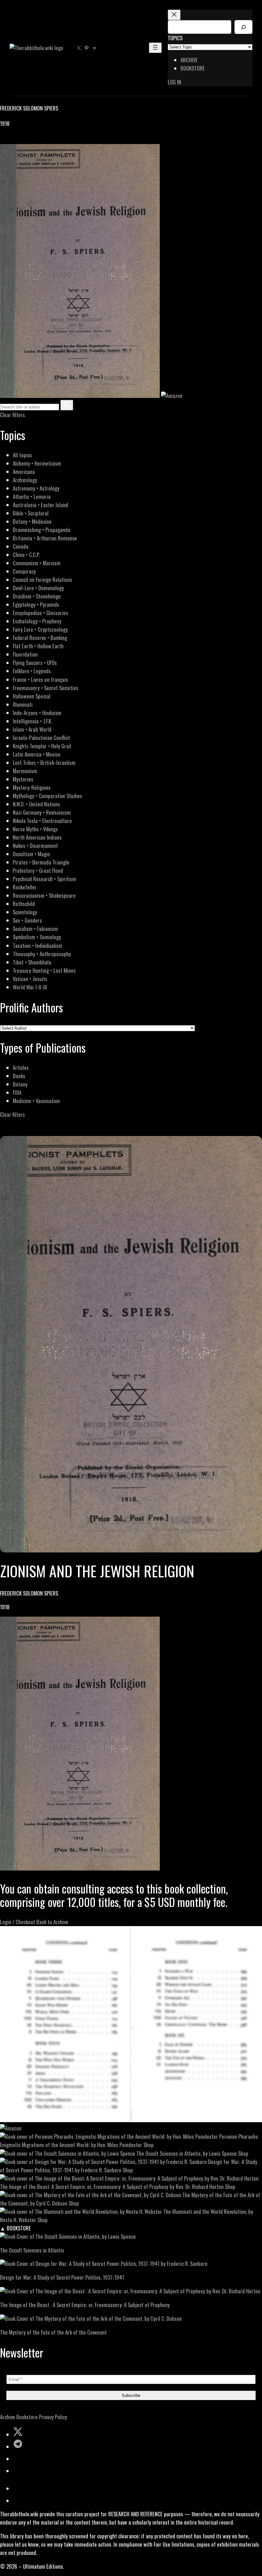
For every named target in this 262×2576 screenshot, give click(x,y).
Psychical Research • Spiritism (44, 879)
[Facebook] (4, 140)
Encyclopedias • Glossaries (40, 613)
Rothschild (24, 904)
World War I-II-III (30, 987)
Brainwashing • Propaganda (42, 530)
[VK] (19, 140)
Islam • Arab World (32, 729)
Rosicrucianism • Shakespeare (44, 895)
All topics (22, 455)
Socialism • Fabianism (35, 929)
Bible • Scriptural (31, 513)
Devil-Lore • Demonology (38, 588)
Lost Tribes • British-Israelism (44, 762)
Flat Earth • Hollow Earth (38, 646)
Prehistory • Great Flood (38, 870)
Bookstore (27, 2417)
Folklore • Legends (32, 671)
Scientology (25, 912)
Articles (21, 1067)
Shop (149, 2145)
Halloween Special (32, 696)
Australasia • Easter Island (40, 505)
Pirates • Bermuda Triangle (41, 862)
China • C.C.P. (26, 555)
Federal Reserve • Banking (40, 638)
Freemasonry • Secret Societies (46, 688)
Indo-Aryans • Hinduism (37, 713)
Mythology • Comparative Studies (47, 796)
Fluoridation (25, 654)
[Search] (243, 27)
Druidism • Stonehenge (37, 596)
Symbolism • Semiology (37, 937)
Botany (20, 1084)
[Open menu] (155, 48)
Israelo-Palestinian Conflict (41, 738)
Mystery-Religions (32, 787)
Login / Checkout (18, 1922)
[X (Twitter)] (12, 140)
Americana (24, 472)
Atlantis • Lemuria (32, 496)
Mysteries (23, 779)
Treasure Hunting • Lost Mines (44, 970)
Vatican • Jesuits (30, 979)
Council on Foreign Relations (42, 579)
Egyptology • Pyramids (36, 604)
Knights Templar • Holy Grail (42, 746)
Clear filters (12, 415)
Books (19, 1076)
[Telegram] (26, 140)
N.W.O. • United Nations (36, 804)
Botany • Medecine (32, 521)
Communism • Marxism (37, 563)
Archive (8, 2417)
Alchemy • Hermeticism (37, 463)
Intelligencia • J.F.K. (32, 721)
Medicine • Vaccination (36, 1101)
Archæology (25, 480)
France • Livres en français (40, 679)
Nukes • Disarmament (35, 846)
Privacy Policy (53, 2417)
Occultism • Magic (31, 854)
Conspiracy (24, 571)
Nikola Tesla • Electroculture (42, 821)
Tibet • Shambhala (32, 962)
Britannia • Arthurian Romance (45, 538)
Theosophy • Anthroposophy (42, 954)
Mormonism (25, 771)
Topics (175, 38)
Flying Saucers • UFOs (35, 663)
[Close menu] (174, 15)
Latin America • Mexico (37, 754)
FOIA (17, 1092)
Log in (174, 82)
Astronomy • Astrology (36, 488)
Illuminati (23, 704)
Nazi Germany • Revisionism (42, 812)
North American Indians (37, 837)
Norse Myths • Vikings (35, 829)
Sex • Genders (27, 920)
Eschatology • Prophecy (37, 621)
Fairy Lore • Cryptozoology (40, 629)
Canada (21, 546)
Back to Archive (52, 1922)
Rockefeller (25, 887)
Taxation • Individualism (38, 945)
